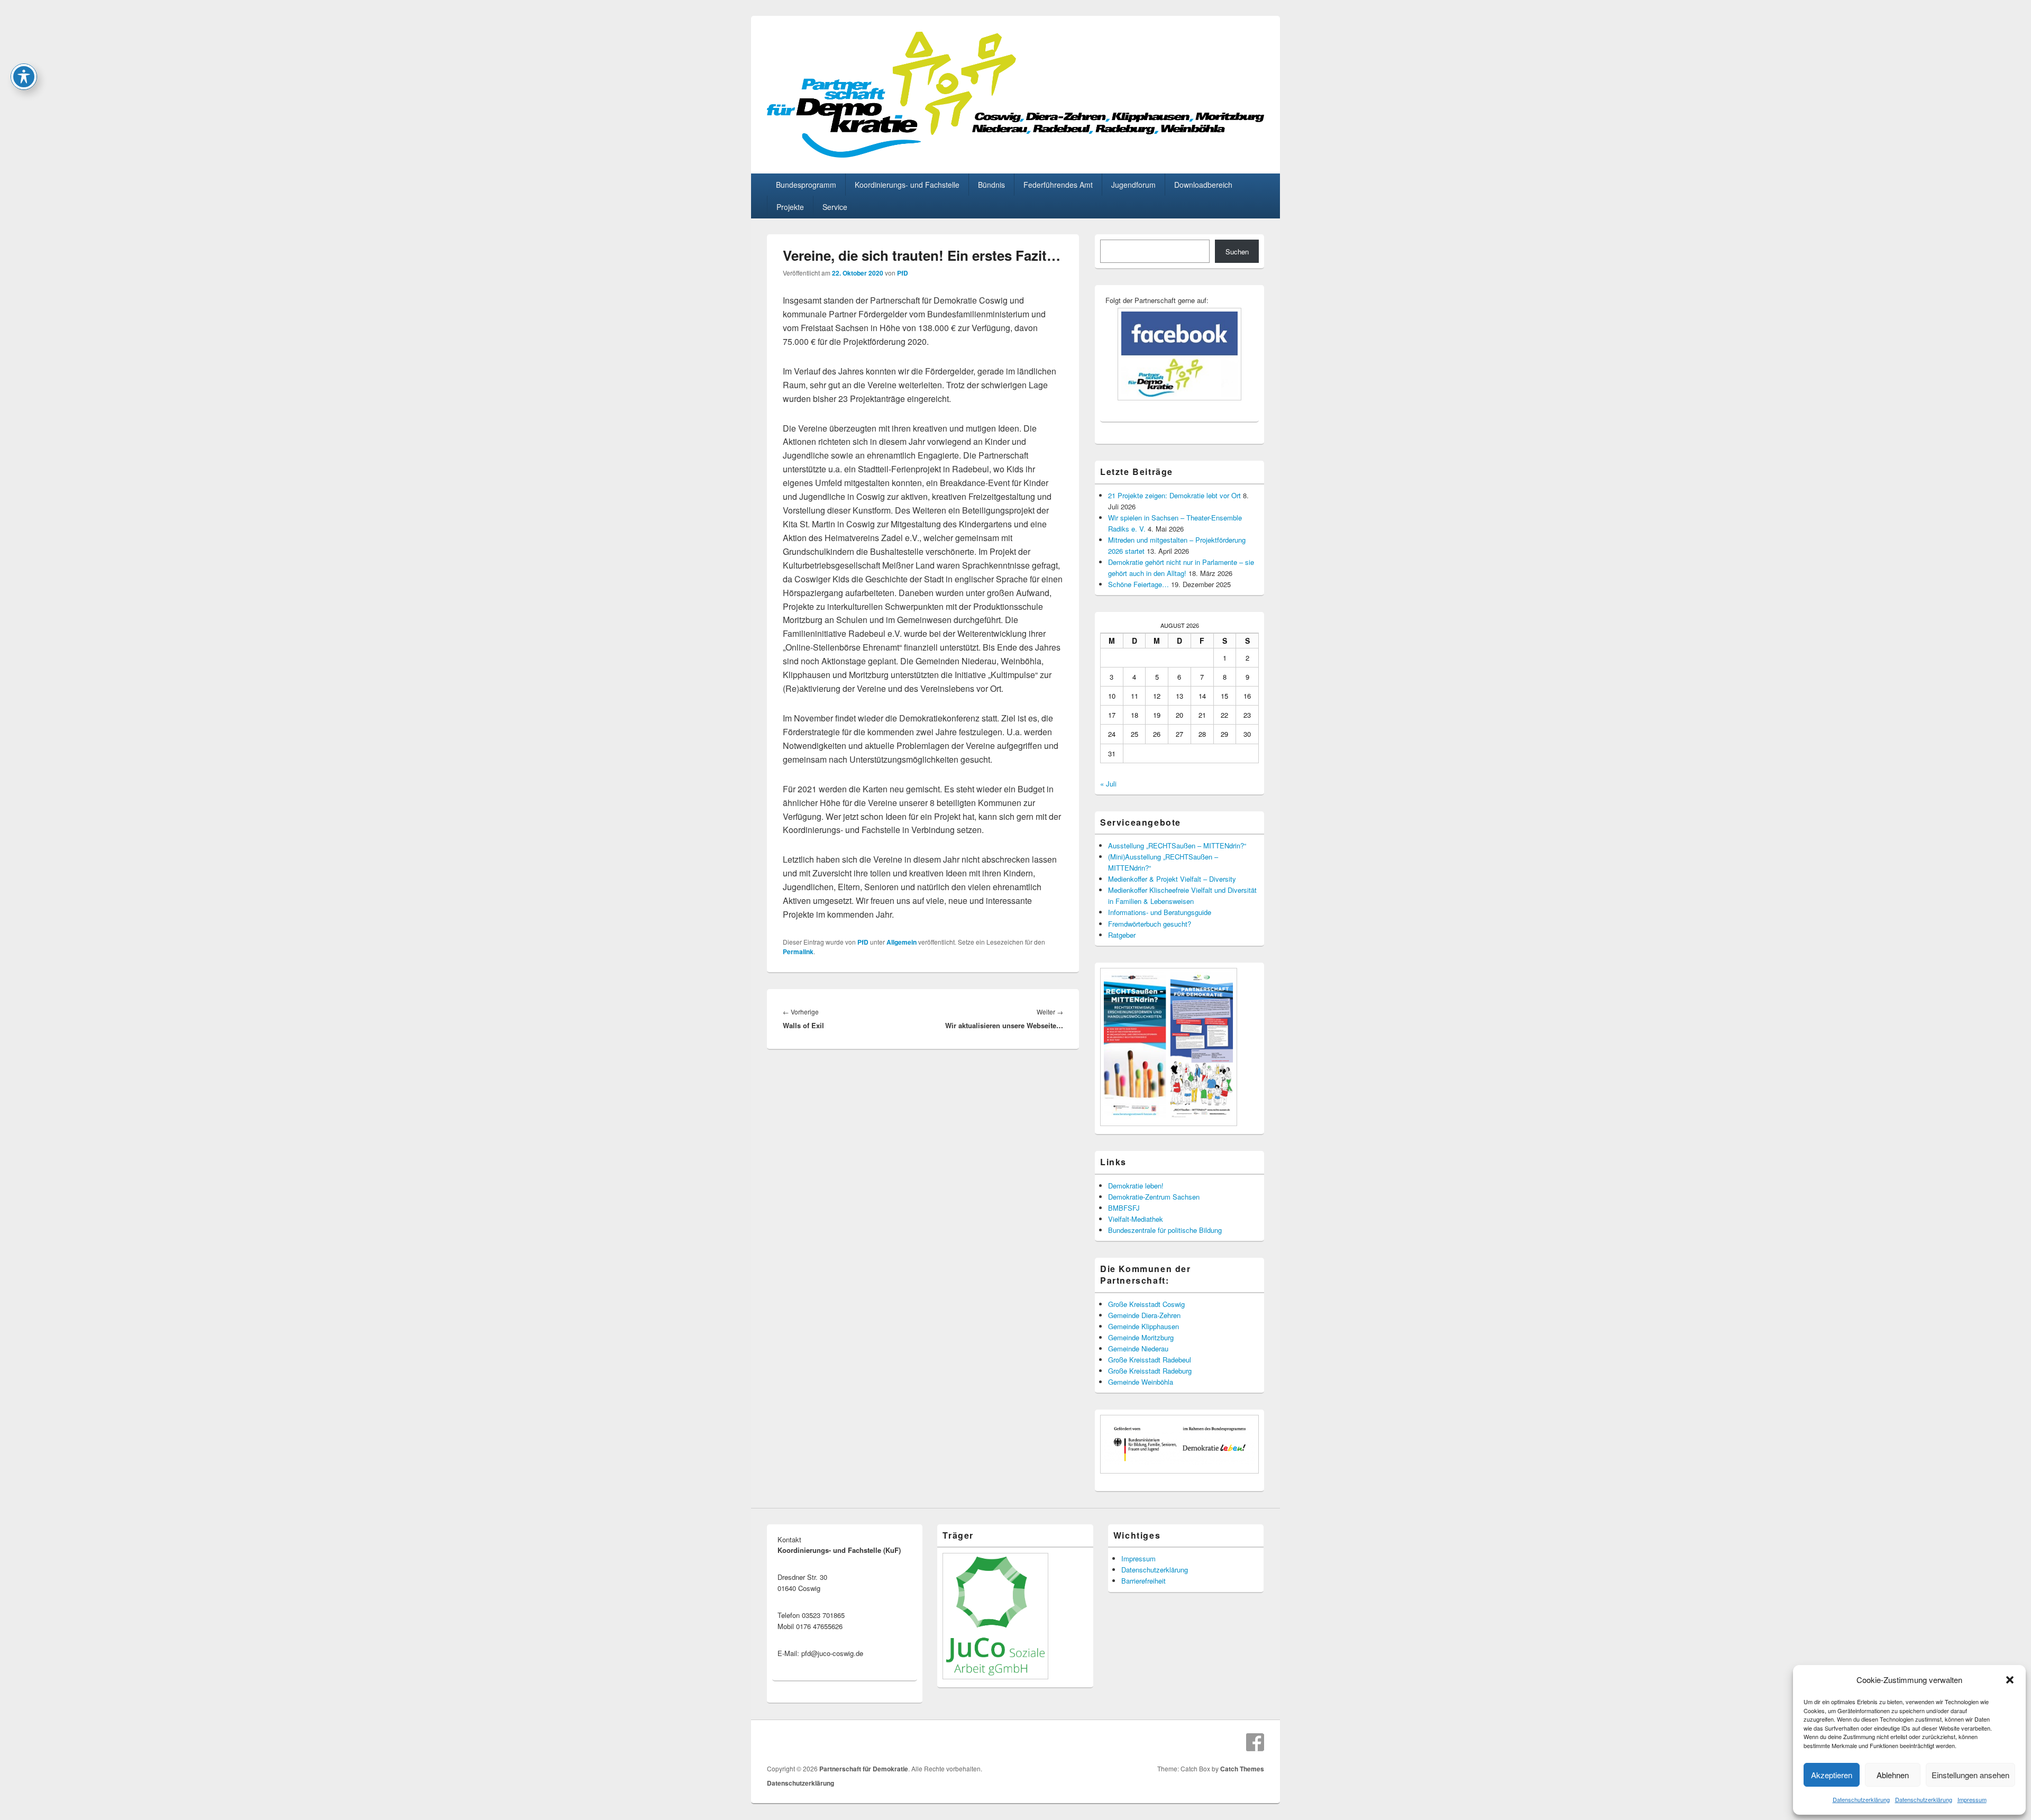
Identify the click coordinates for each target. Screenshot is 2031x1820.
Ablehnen (1893, 1775)
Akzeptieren (1832, 1775)
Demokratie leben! (1136, 1186)
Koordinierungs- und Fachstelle (907, 185)
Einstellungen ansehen (1970, 1775)
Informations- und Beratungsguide (1160, 912)
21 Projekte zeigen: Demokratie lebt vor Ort (1174, 495)
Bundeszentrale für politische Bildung (1165, 1230)
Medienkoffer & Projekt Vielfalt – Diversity (1172, 879)
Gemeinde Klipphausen (1143, 1326)
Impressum (1972, 1799)
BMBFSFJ (1124, 1208)
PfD (903, 273)
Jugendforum (1133, 185)
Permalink (798, 952)
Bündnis (991, 185)
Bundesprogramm (806, 185)
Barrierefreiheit (1143, 1581)
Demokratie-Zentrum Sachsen (1154, 1197)
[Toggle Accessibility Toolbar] (24, 77)
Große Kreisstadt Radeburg (1150, 1371)
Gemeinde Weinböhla (1141, 1382)
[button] (2010, 1680)
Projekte (790, 207)
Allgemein (902, 942)
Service (835, 207)
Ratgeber (1122, 935)
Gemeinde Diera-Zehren (1144, 1315)
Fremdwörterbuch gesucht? (1150, 924)
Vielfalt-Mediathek (1136, 1219)
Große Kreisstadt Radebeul (1150, 1360)
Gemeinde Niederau (1138, 1348)
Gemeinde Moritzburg (1141, 1337)
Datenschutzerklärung (1861, 1799)
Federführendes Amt (1058, 185)
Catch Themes (1242, 1769)
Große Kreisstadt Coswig (1146, 1304)
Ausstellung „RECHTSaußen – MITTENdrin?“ (1177, 845)
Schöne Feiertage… (1138, 584)
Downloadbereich (1203, 185)
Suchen (1237, 251)
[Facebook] (1255, 1742)
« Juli (1108, 784)
